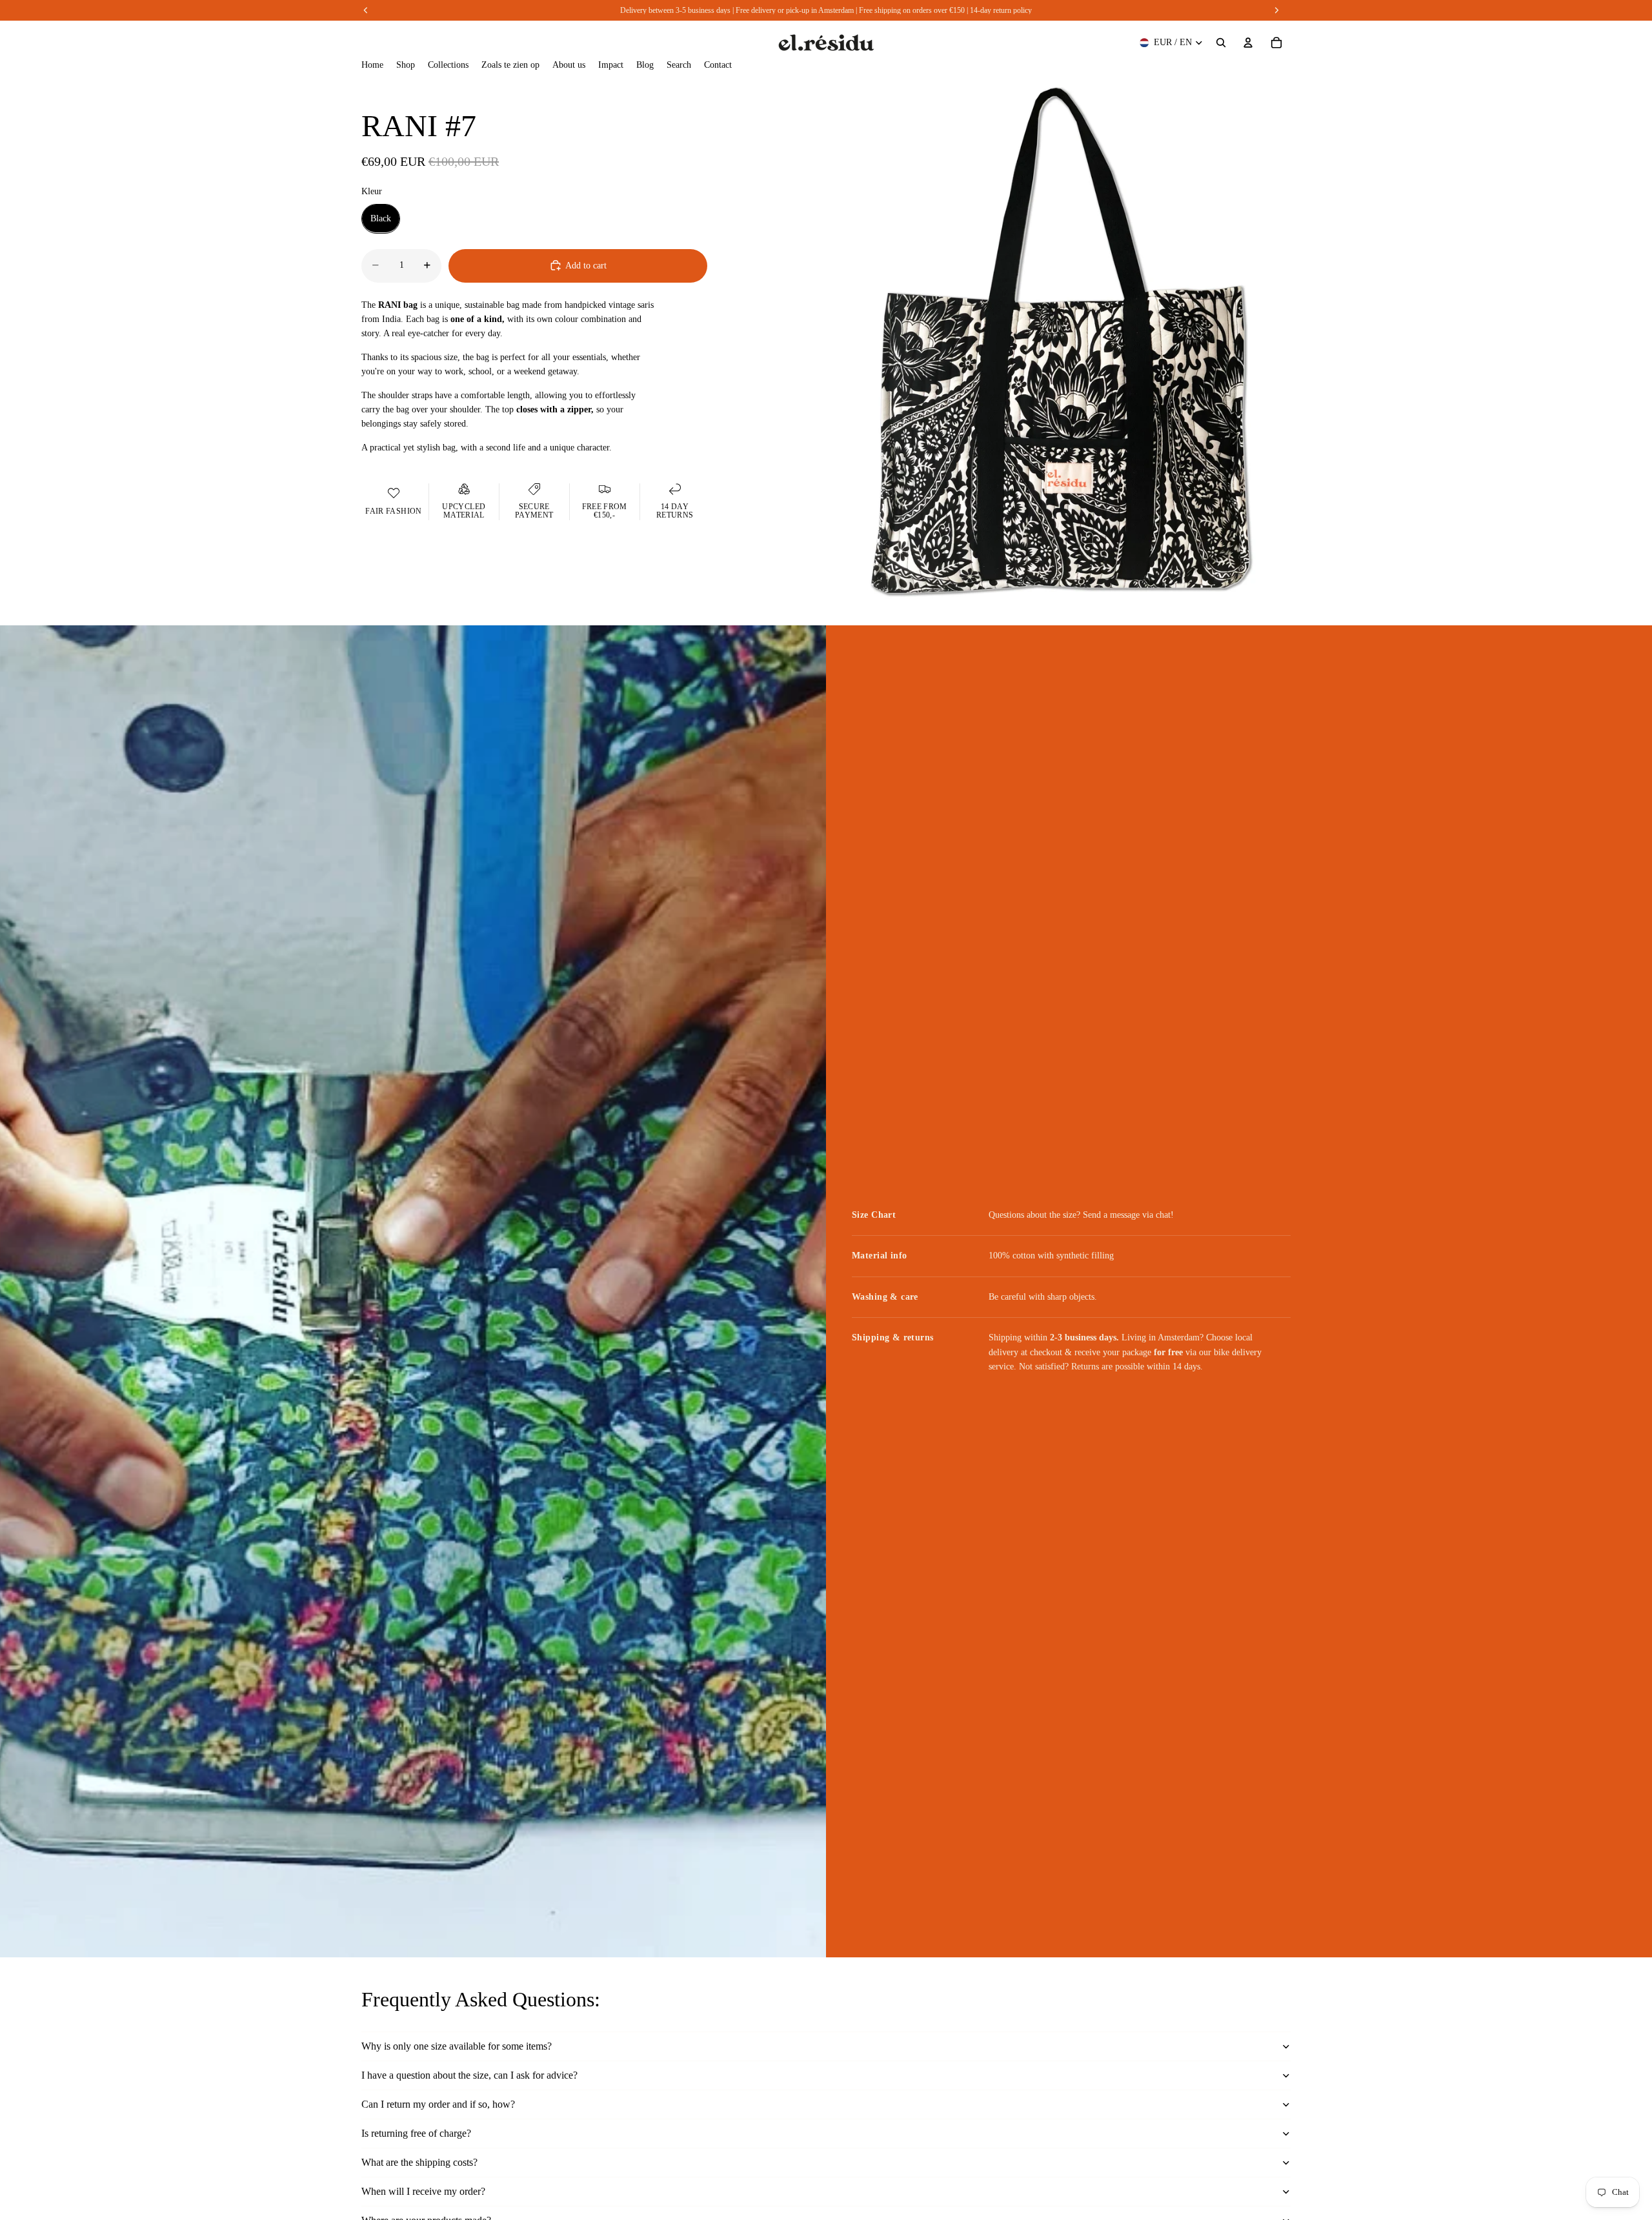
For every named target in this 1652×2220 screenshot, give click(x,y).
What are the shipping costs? (419, 2162)
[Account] (1248, 43)
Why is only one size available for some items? (457, 2046)
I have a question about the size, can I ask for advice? (469, 2075)
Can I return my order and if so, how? (438, 2104)
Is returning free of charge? (416, 2133)
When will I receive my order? (423, 2191)
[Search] (1221, 43)
